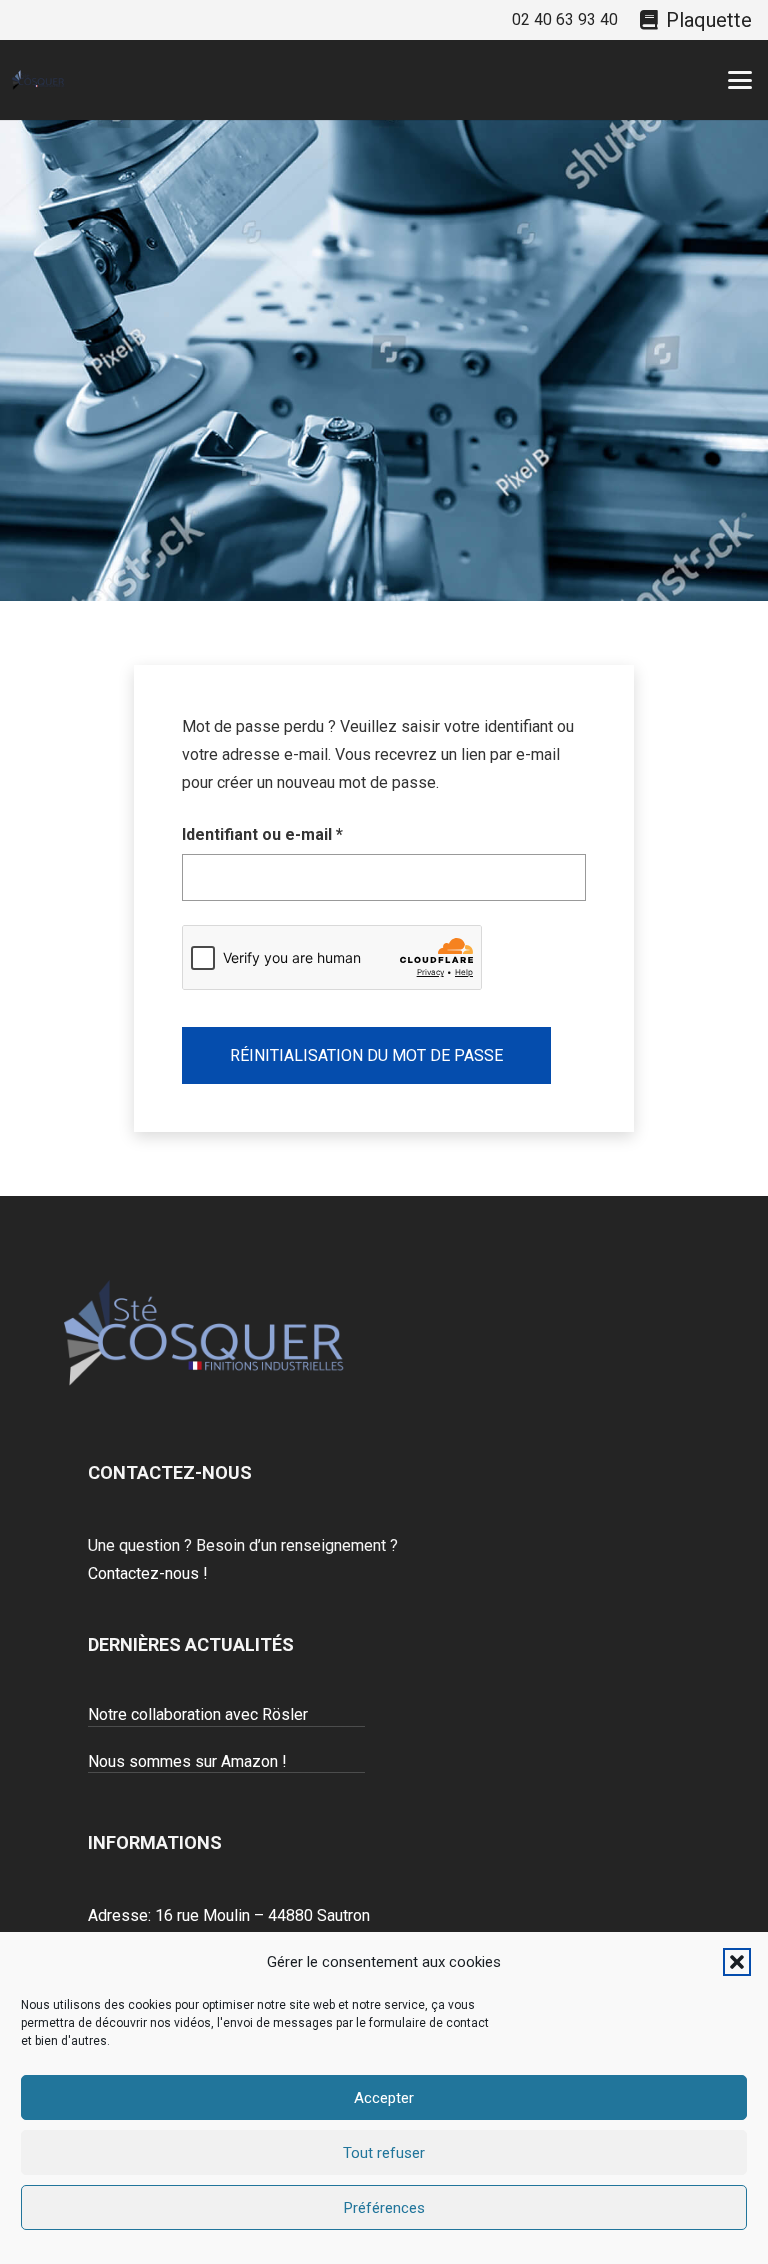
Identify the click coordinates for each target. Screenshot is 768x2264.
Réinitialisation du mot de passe (366, 1055)
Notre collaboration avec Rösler (198, 1714)
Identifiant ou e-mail (304, 834)
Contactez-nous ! (148, 1573)
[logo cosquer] (38, 80)
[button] (737, 1962)
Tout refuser (384, 2153)
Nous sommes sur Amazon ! (187, 1761)
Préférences (384, 2208)
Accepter (384, 2098)
